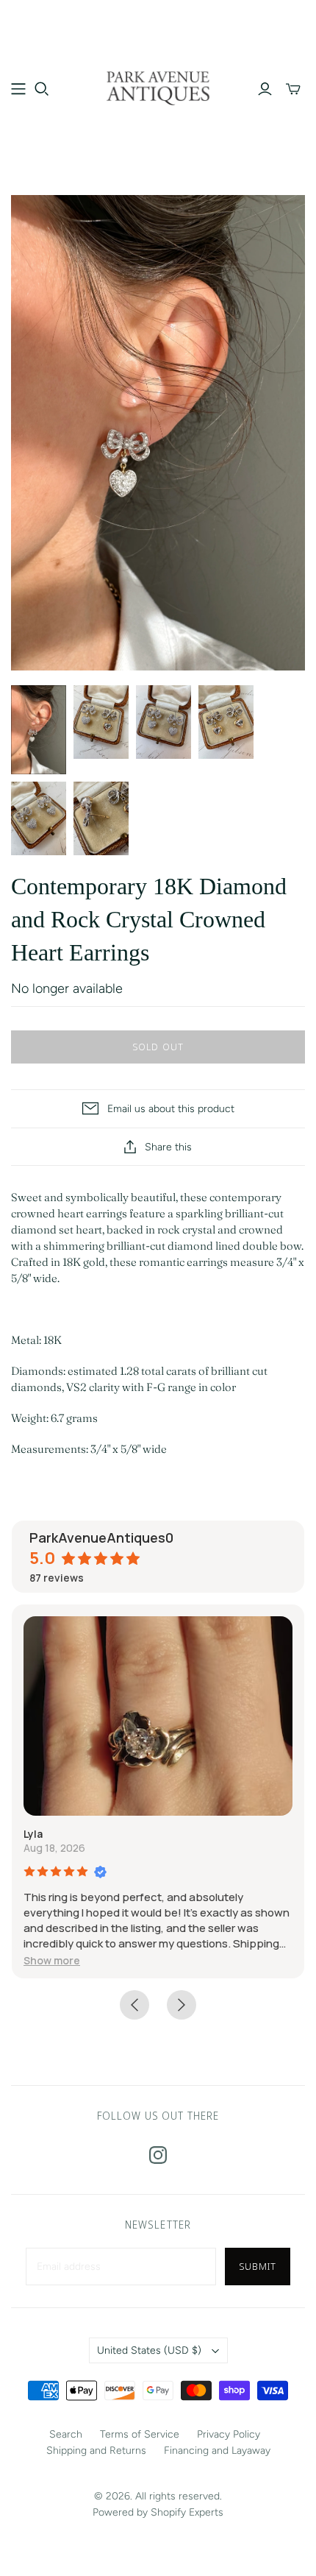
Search (66, 2434)
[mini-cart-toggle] (293, 89)
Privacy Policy (229, 2434)
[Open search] (42, 89)
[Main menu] (18, 89)
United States (149, 2350)
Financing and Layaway (217, 2451)
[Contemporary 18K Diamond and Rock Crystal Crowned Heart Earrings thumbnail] (39, 730)
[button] (52, 1960)
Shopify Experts (187, 2512)
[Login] (265, 89)
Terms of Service (140, 2434)
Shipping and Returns (96, 2451)
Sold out (158, 1047)
